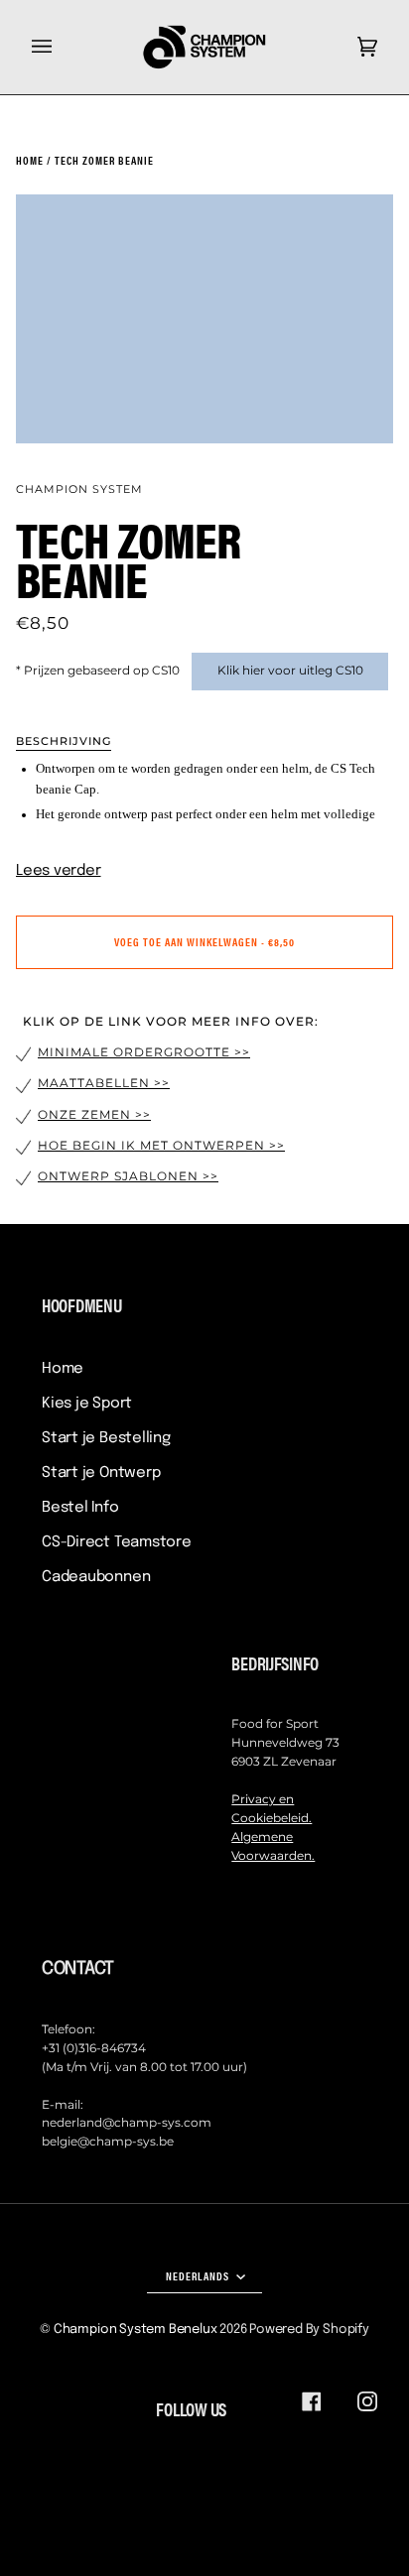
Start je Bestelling (106, 1438)
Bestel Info (80, 1508)
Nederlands (199, 2275)
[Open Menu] (62, 47)
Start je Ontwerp (101, 1473)
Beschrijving (64, 741)
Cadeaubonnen (96, 1577)
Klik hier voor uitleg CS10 (290, 671)
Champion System (79, 489)
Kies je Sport (87, 1404)
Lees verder (59, 871)
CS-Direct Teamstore (117, 1542)
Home (63, 1369)
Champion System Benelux (136, 2330)
